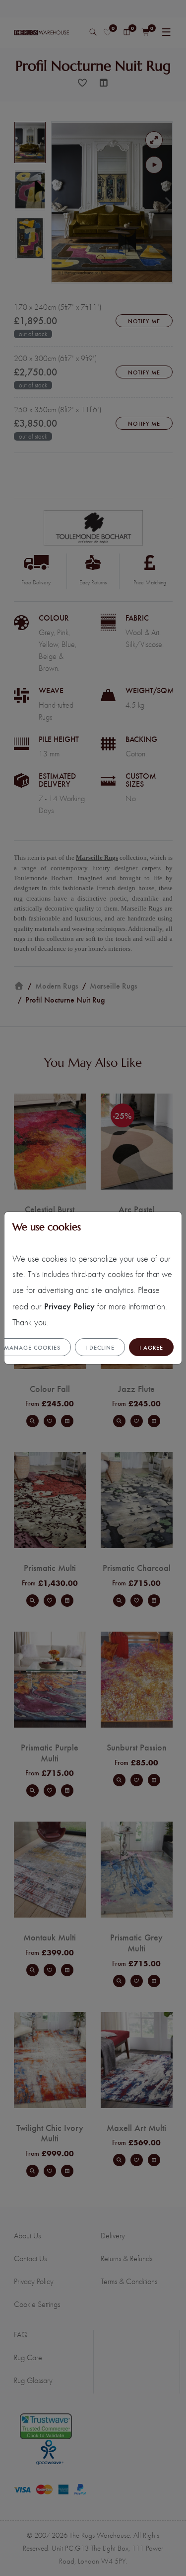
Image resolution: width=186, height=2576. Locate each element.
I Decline (100, 1347)
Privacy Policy (69, 1306)
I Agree (151, 1347)
